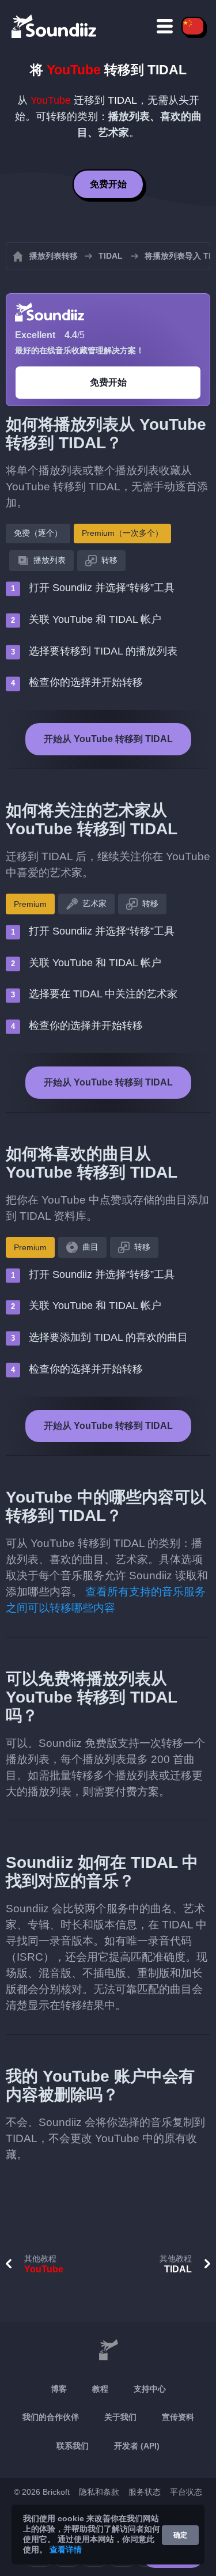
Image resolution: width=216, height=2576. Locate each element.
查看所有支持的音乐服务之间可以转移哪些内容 (106, 1600)
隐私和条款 (99, 2492)
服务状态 (145, 2492)
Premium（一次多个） (122, 533)
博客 (59, 2389)
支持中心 (150, 2389)
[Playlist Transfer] (55, 26)
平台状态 (186, 2492)
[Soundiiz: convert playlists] (108, 2351)
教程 (100, 2389)
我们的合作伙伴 (51, 2417)
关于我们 (120, 2417)
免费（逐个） (38, 533)
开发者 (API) (137, 2446)
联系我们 (73, 2446)
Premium (30, 904)
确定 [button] (180, 2535)
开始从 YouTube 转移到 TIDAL (108, 739)
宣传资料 (178, 2417)
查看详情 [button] (66, 2549)
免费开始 (108, 184)
